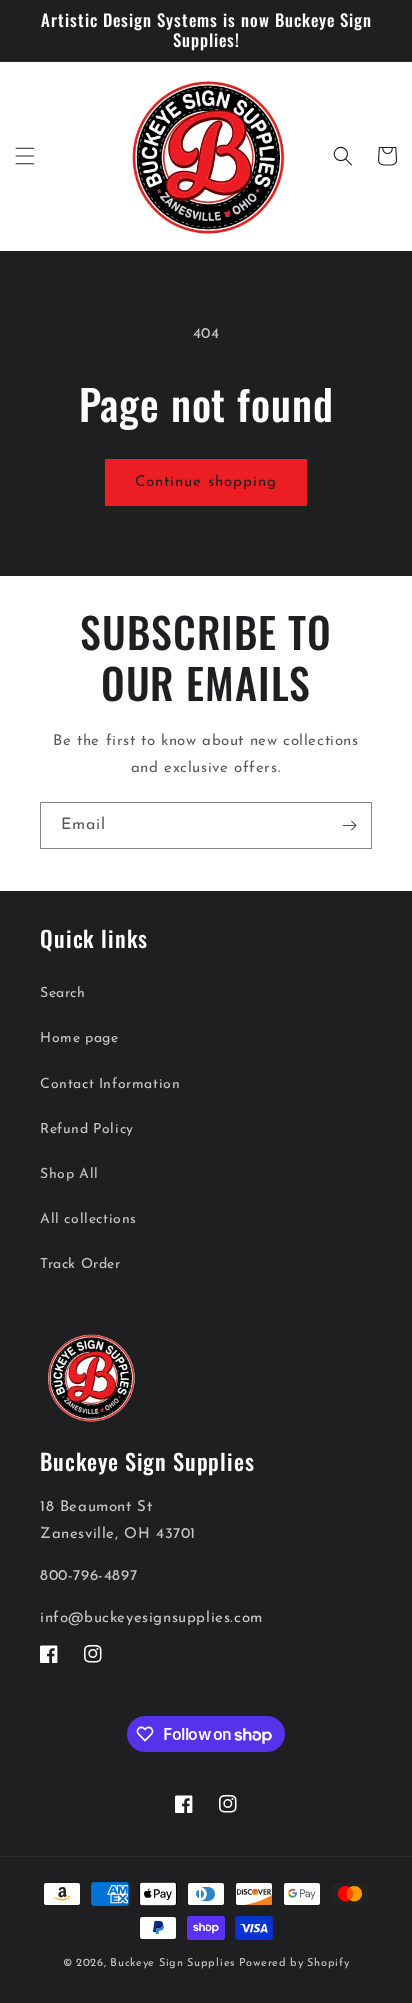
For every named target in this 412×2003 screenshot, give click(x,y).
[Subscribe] (349, 825)
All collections (88, 1219)
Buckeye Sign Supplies (172, 1963)
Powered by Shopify (294, 1963)
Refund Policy (87, 1129)
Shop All (69, 1174)
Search (63, 993)
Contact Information (110, 1084)
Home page (79, 1038)
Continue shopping (206, 482)
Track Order (80, 1264)
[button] (25, 156)
